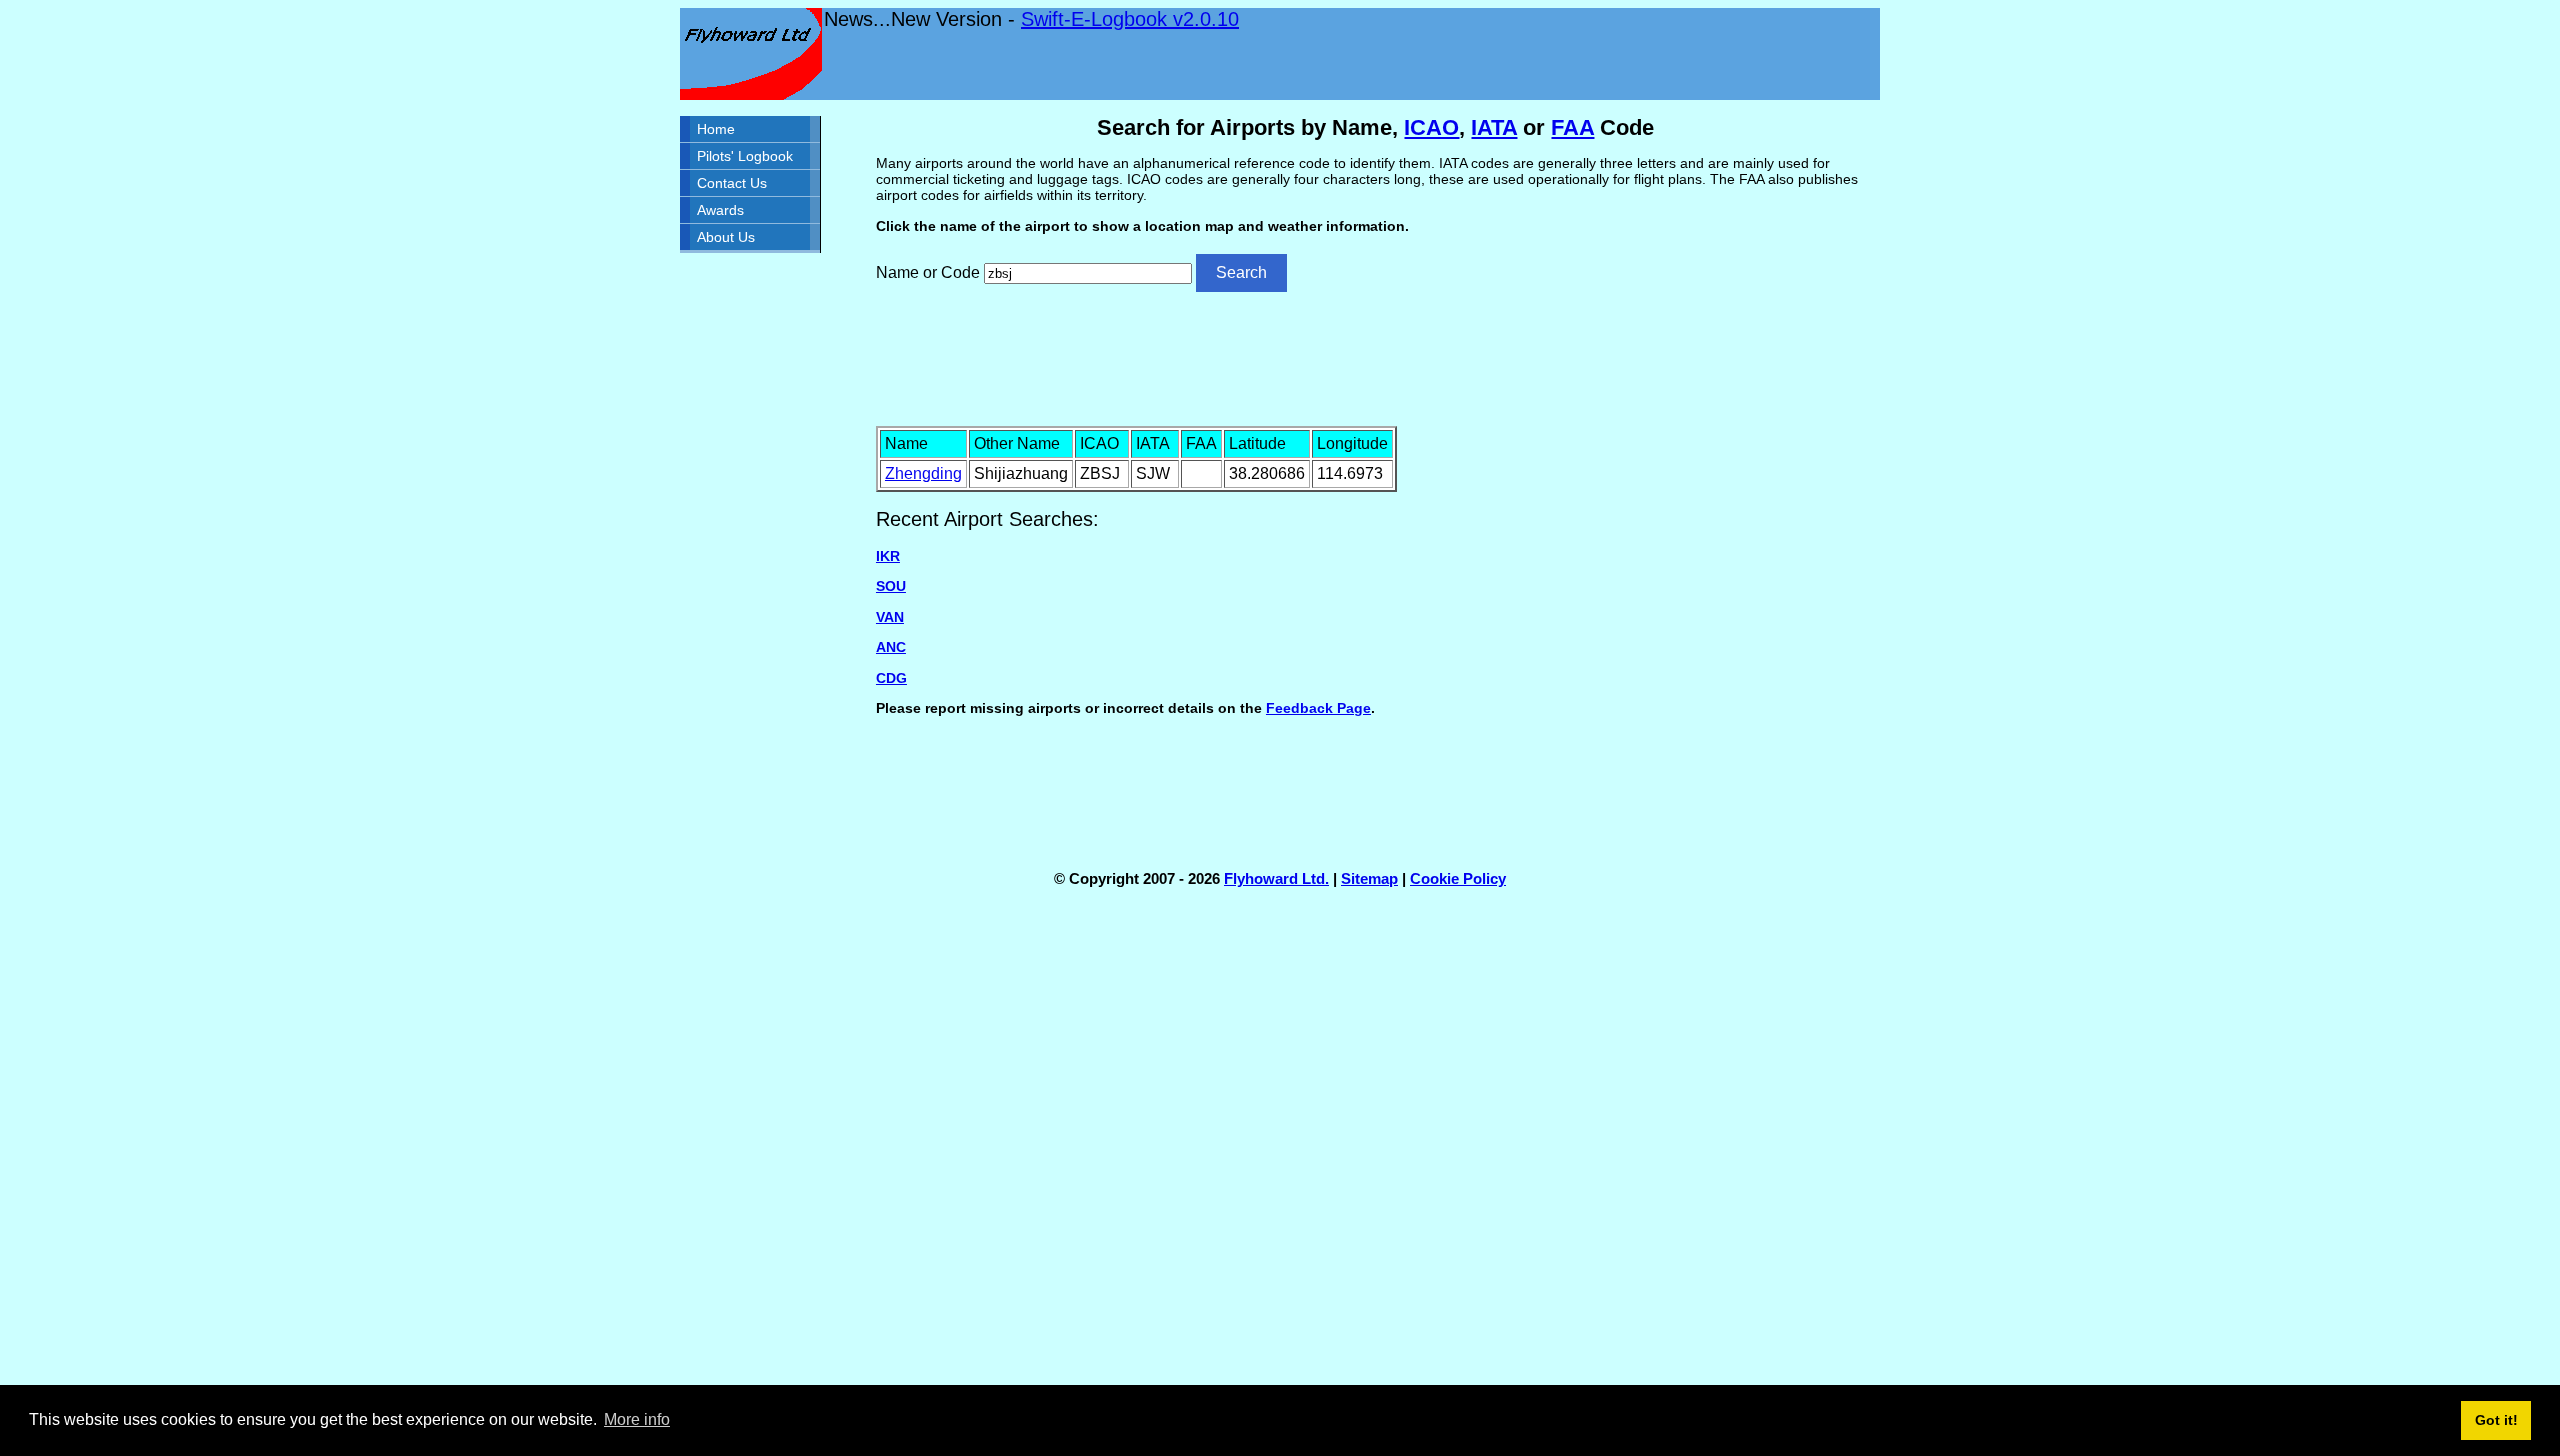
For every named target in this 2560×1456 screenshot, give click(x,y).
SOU (891, 586)
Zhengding (923, 473)
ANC (891, 647)
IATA (1494, 127)
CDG (891, 678)
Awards (720, 210)
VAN (890, 617)
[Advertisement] (1376, 357)
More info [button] (637, 1419)
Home (716, 129)
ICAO (1431, 127)
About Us (726, 237)
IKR (888, 556)
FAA (1572, 127)
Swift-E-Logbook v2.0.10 (1130, 19)
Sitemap (1369, 878)
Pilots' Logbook (745, 156)
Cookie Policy (1458, 878)
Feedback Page (1318, 708)
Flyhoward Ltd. (1276, 878)
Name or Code (928, 272)
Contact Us (732, 183)
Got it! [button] (2496, 1420)
